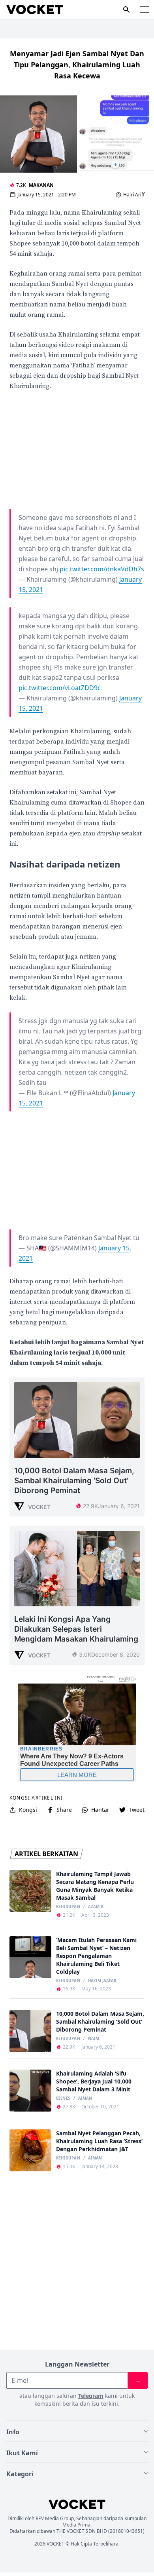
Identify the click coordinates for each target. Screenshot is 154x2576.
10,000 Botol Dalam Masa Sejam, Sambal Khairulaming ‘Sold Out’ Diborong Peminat (100, 2021)
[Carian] (126, 10)
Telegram (91, 2396)
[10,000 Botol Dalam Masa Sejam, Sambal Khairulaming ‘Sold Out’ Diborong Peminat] (30, 2031)
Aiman (85, 2098)
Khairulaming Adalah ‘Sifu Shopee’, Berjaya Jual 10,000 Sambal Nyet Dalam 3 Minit (94, 2081)
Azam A (96, 1907)
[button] (145, 10)
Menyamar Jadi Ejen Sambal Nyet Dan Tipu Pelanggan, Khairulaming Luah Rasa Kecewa (77, 65)
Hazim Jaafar (102, 1981)
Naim (94, 2039)
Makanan (41, 185)
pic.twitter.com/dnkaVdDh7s (102, 569)
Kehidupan (68, 1907)
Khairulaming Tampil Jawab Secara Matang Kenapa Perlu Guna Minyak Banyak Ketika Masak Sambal (95, 1886)
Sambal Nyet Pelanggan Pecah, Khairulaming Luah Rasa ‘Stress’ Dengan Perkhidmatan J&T (99, 2141)
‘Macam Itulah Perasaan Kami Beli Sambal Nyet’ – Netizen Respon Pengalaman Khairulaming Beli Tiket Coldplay (96, 1956)
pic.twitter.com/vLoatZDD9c (60, 688)
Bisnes (63, 2098)
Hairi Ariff (134, 195)
